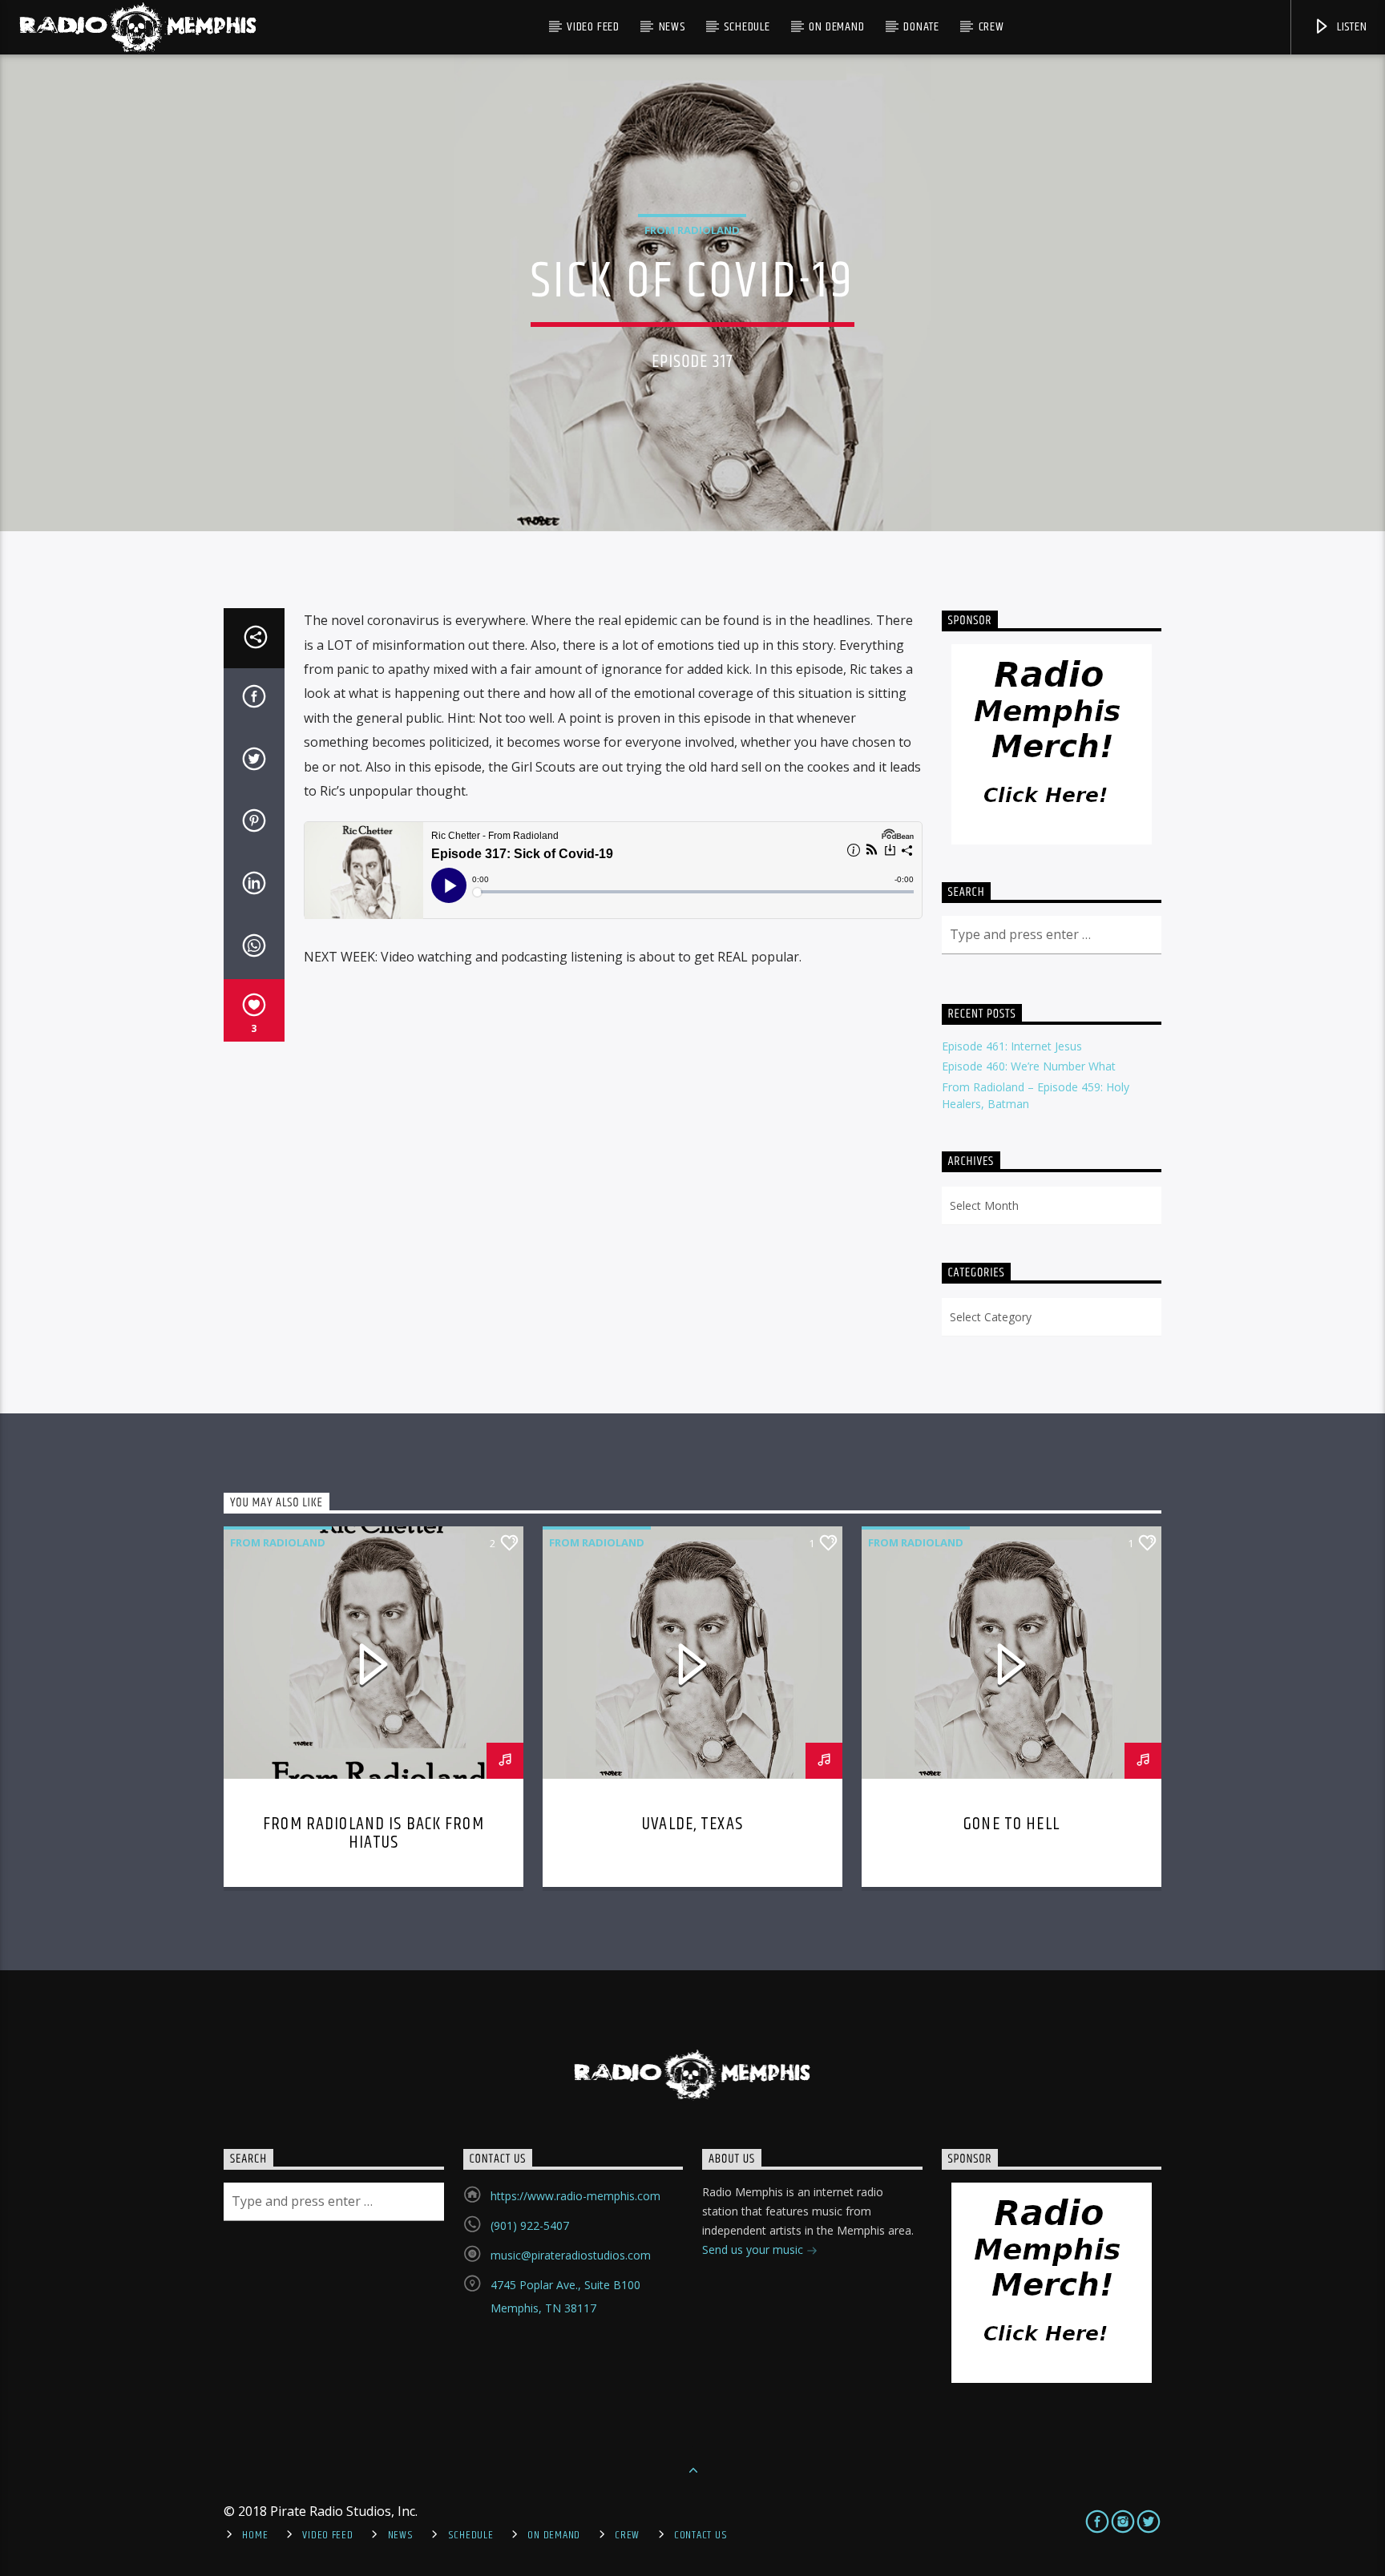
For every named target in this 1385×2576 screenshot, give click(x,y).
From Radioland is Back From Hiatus (374, 1834)
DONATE (921, 27)
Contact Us (701, 2535)
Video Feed (593, 27)
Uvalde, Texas (692, 1824)
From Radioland (692, 230)
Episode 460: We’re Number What (1029, 1066)
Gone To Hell (1011, 1824)
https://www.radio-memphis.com (575, 2196)
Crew (991, 27)
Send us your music (754, 2249)
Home (255, 2535)
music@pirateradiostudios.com (571, 2255)
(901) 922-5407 (530, 2225)
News (672, 27)
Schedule (747, 27)
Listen (1351, 27)
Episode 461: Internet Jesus (1012, 1046)
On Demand (836, 27)
